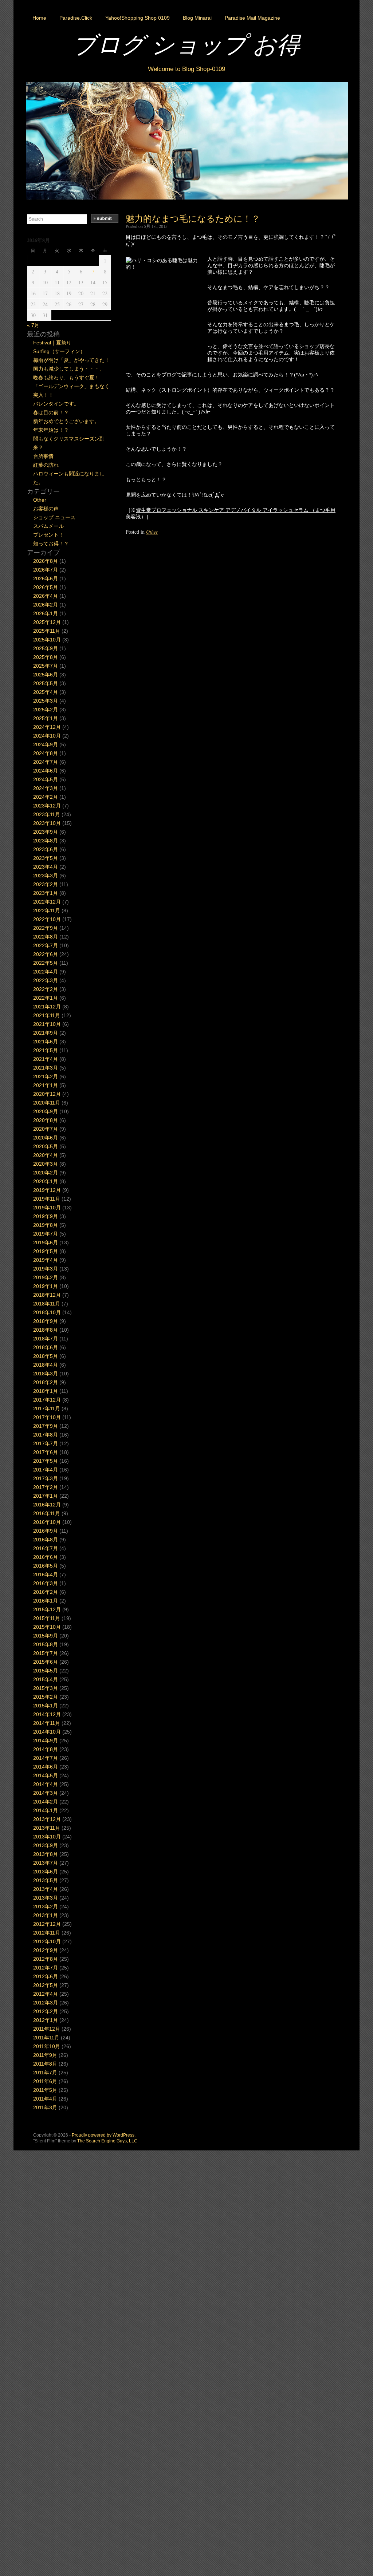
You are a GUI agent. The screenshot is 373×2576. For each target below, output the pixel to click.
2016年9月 (46, 1531)
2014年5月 (46, 1775)
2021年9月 (46, 1033)
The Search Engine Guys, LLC (107, 2141)
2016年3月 (46, 1583)
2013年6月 (46, 1872)
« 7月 (33, 325)
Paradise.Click (76, 18)
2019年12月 (47, 1190)
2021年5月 (46, 1050)
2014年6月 (46, 1767)
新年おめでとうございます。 (66, 421)
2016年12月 (47, 1505)
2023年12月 (47, 806)
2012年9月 (46, 1950)
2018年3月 (46, 1374)
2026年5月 (46, 587)
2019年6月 (46, 1242)
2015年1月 (46, 1706)
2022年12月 (47, 902)
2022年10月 (47, 919)
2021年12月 (47, 1007)
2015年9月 (46, 1636)
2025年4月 (46, 692)
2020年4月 (46, 1155)
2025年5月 (46, 683)
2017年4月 (46, 1470)
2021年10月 (47, 1024)
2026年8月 (46, 561)
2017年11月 (47, 1408)
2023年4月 (46, 867)
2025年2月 (46, 710)
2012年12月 (47, 1924)
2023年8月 (46, 841)
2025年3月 (46, 701)
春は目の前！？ (51, 412)
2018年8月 (46, 1330)
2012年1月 (46, 2020)
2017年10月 (47, 1417)
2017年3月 (46, 1478)
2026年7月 (46, 570)
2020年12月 (47, 1094)
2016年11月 (47, 1513)
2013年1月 (46, 1915)
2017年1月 (46, 1496)
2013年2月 (46, 1907)
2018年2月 (46, 1382)
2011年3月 (45, 2107)
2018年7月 (46, 1339)
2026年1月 (46, 613)
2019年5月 (46, 1251)
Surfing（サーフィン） (59, 351)
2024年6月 (46, 771)
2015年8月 (46, 1644)
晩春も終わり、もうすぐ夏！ (66, 378)
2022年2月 (46, 989)
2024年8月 (46, 753)
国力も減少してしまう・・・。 (69, 369)
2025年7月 (46, 666)
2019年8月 (46, 1225)
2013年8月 (46, 1854)
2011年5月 (45, 2090)
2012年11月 (47, 1933)
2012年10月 (47, 1941)
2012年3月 (46, 2003)
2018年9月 (46, 1321)
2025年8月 (46, 657)
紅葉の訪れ (46, 465)
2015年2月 (46, 1697)
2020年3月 (46, 1164)
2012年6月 (46, 1976)
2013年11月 (47, 1828)
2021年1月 (46, 1085)
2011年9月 (45, 2055)
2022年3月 (46, 980)
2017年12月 (47, 1400)
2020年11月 (47, 1103)
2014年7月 (46, 1758)
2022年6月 (46, 954)
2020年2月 (46, 1173)
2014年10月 (47, 1732)
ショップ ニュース (54, 517)
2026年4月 (46, 596)
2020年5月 (46, 1146)
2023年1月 (46, 893)
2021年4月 (46, 1059)
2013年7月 (46, 1863)
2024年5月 (46, 779)
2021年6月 (46, 1042)
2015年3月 (46, 1688)
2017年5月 (46, 1461)
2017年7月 (46, 1443)
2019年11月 (47, 1199)
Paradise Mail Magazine (252, 18)
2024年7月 (46, 762)
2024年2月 (46, 797)
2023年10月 (47, 823)
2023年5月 (46, 858)
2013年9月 (46, 1845)
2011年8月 (45, 2064)
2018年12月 (47, 1295)
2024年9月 (46, 744)
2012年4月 (46, 1994)
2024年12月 (47, 727)
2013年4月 (46, 1889)
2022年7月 (46, 945)
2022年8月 (46, 937)
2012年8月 (46, 1959)
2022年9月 (46, 928)
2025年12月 (47, 622)
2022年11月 (47, 910)
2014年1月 (46, 1810)
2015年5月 (46, 1671)
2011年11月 (46, 2038)
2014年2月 (46, 1802)
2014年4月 (46, 1784)
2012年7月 (46, 1968)
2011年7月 (45, 2073)
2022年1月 (46, 998)
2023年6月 (46, 849)
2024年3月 (46, 788)
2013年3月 (46, 1898)
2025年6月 (46, 675)
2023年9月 (46, 832)
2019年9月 (46, 1216)
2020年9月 (46, 1111)
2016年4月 (46, 1575)
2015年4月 (46, 1679)
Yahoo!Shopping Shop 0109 (138, 18)
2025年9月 (46, 648)
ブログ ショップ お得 (186, 44)
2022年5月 (46, 963)
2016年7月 (46, 1548)
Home (39, 18)
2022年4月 (46, 972)
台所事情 (43, 456)
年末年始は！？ (51, 430)
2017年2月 (46, 1487)
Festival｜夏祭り (52, 343)
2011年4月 (45, 2099)
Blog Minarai (197, 18)
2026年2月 (46, 605)
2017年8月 (46, 1435)
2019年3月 (46, 1269)
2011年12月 (47, 2029)
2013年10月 (47, 1837)
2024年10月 (47, 736)
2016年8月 (46, 1540)
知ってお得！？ (51, 544)
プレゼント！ (48, 535)
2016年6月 (46, 1557)
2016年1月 (46, 1601)
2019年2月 (46, 1277)
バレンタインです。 (56, 404)
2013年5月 (46, 1880)
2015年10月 (47, 1627)
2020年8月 (46, 1120)
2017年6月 (46, 1452)
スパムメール (48, 526)
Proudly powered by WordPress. (104, 2135)
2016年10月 (47, 1522)
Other (152, 532)
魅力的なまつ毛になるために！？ (193, 218)
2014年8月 (46, 1749)
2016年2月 (46, 1592)
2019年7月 (46, 1234)
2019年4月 (46, 1260)
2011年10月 (47, 2046)
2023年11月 (47, 814)
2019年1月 (46, 1286)
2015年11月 (47, 1618)
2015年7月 (46, 1653)
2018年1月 (46, 1391)
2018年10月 (47, 1312)
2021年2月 (46, 1076)
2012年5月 (46, 1985)
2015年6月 (46, 1662)
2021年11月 (47, 1015)
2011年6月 (45, 2081)
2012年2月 (46, 2011)
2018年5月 (46, 1356)
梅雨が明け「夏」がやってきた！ (71, 360)
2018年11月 (47, 1304)
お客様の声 (46, 509)
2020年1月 (46, 1181)
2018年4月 (46, 1365)
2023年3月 (46, 876)
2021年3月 (46, 1068)
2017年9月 (46, 1426)
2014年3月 (46, 1793)
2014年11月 (47, 1723)
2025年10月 (47, 640)
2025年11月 (47, 631)
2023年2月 (46, 884)
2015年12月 (47, 1609)
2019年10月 (47, 1208)
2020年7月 (46, 1129)
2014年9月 (46, 1741)
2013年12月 (47, 1819)
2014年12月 (47, 1714)
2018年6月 (46, 1347)
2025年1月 (46, 718)
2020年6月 (46, 1138)
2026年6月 (46, 578)
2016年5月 (46, 1566)
